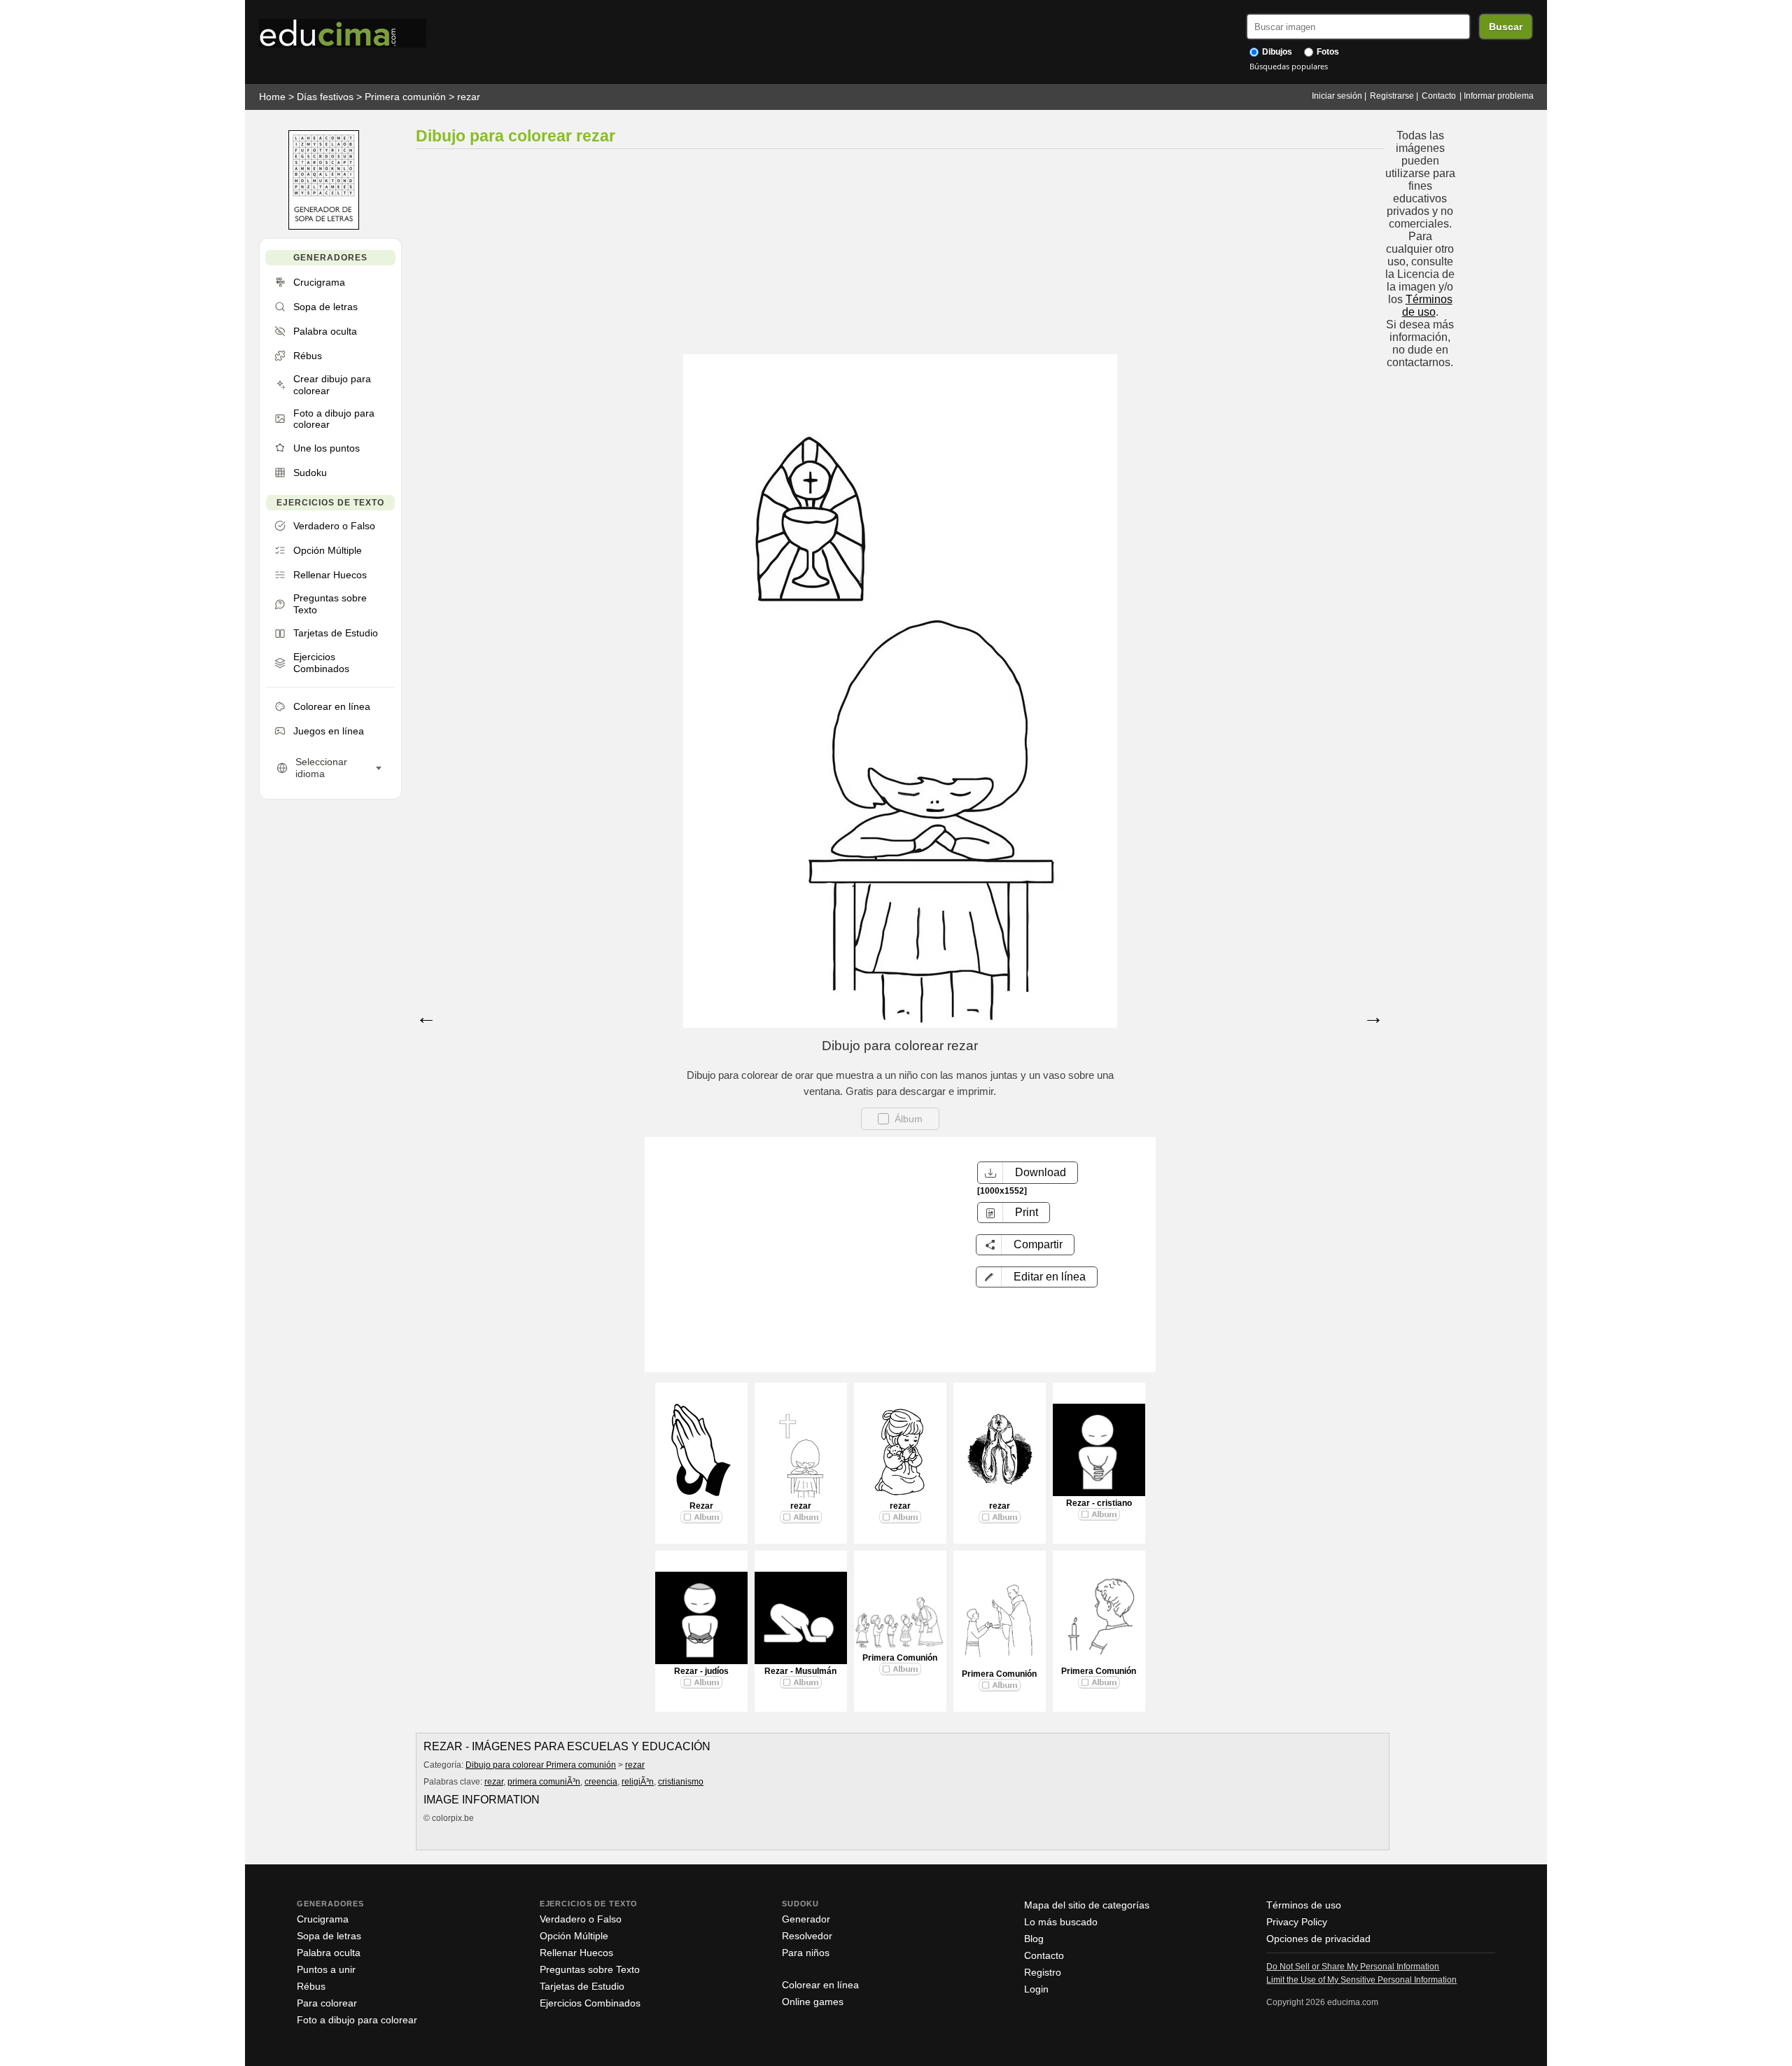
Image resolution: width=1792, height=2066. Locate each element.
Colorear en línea (820, 1985)
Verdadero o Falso (581, 1919)
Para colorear (327, 2003)
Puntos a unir (326, 1969)
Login (1036, 1989)
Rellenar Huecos (576, 1953)
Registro (1043, 1972)
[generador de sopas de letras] (324, 226)
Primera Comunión (900, 1658)
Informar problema (1499, 96)
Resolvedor (807, 1936)
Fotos (1327, 52)
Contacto (1439, 96)
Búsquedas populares (1289, 66)
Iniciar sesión (1337, 96)
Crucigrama (323, 1919)
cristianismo (681, 1782)
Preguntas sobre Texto (590, 1969)
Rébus (311, 1986)
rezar (469, 97)
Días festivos (325, 97)
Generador (806, 1919)
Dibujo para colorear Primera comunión (541, 1765)
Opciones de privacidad (1318, 1939)
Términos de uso (1427, 306)
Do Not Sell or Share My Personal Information (1353, 1967)
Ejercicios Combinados (590, 2003)
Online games (813, 2002)
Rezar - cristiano (1099, 1503)
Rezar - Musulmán (800, 1671)
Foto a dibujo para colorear (357, 2020)
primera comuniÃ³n (544, 1782)
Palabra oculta (329, 1953)
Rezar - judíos (701, 1671)
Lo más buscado (1061, 1922)
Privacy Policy (1297, 1922)
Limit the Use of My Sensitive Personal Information (1361, 1980)
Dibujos (1276, 52)
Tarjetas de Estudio (582, 1986)
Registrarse (1392, 96)
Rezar (701, 1506)
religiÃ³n (638, 1782)
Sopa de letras (329, 1936)
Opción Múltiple (574, 1936)
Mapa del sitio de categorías (1087, 1905)
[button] (1037, 1277)
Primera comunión (405, 97)
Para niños (806, 1953)
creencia (601, 1782)
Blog (1034, 1939)
